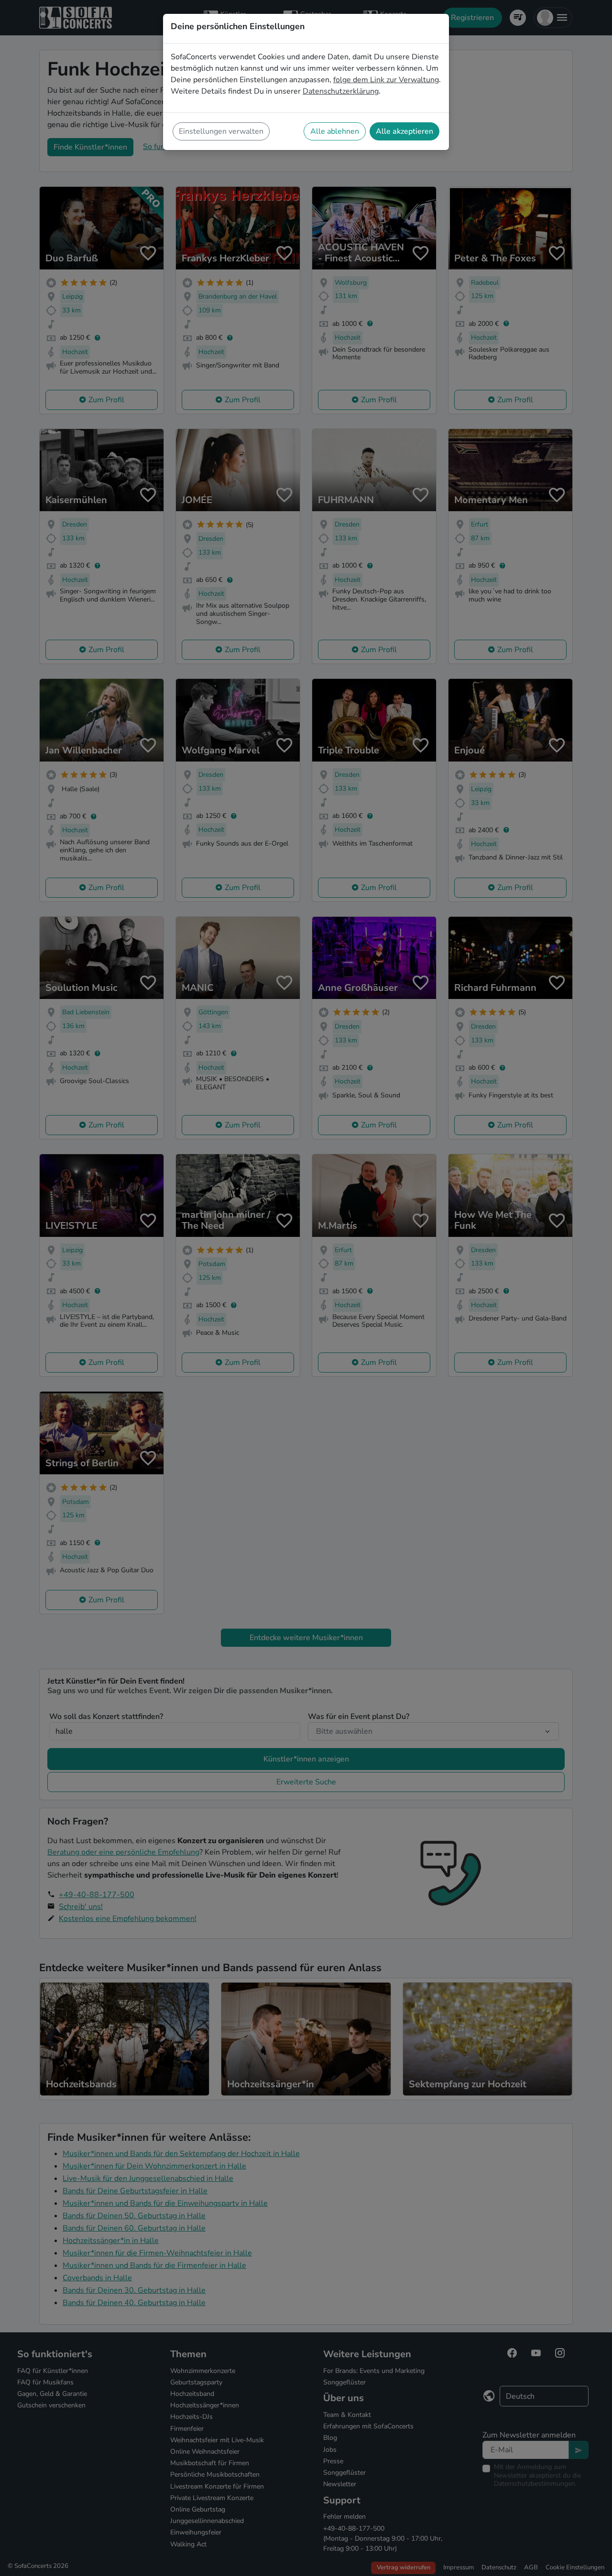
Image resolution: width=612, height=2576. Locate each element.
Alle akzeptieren (404, 131)
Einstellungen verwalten (221, 131)
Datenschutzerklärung (341, 91)
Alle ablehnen (335, 131)
